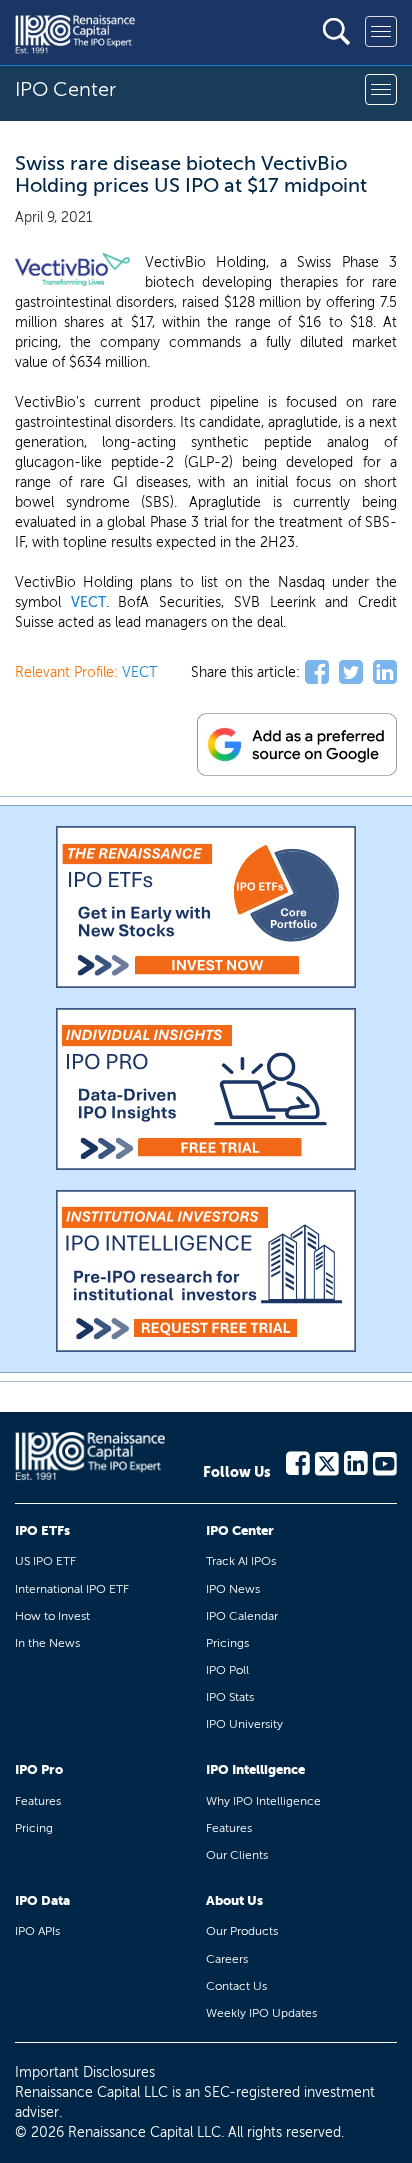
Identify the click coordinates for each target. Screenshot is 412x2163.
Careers (227, 1959)
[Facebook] (298, 1462)
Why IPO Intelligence (263, 1801)
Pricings (227, 1643)
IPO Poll (227, 1670)
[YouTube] (385, 1462)
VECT (88, 602)
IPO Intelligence (255, 1769)
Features (38, 1801)
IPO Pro (39, 1769)
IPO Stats (230, 1697)
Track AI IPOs (241, 1561)
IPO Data (42, 1900)
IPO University (244, 1724)
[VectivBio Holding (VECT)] (72, 270)
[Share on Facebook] (317, 673)
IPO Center (240, 1530)
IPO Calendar (242, 1616)
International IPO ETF (72, 1589)
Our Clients (237, 1855)
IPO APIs (37, 1931)
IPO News (233, 1589)
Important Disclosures (85, 2072)
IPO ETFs (42, 1530)
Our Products (242, 1931)
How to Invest (52, 1616)
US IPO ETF (45, 1561)
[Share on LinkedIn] (385, 673)
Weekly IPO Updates (261, 2013)
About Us (234, 1900)
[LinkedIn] (356, 1462)
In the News (47, 1643)
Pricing (34, 1828)
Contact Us (236, 1986)
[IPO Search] (336, 31)
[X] (327, 1462)
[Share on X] (351, 673)
